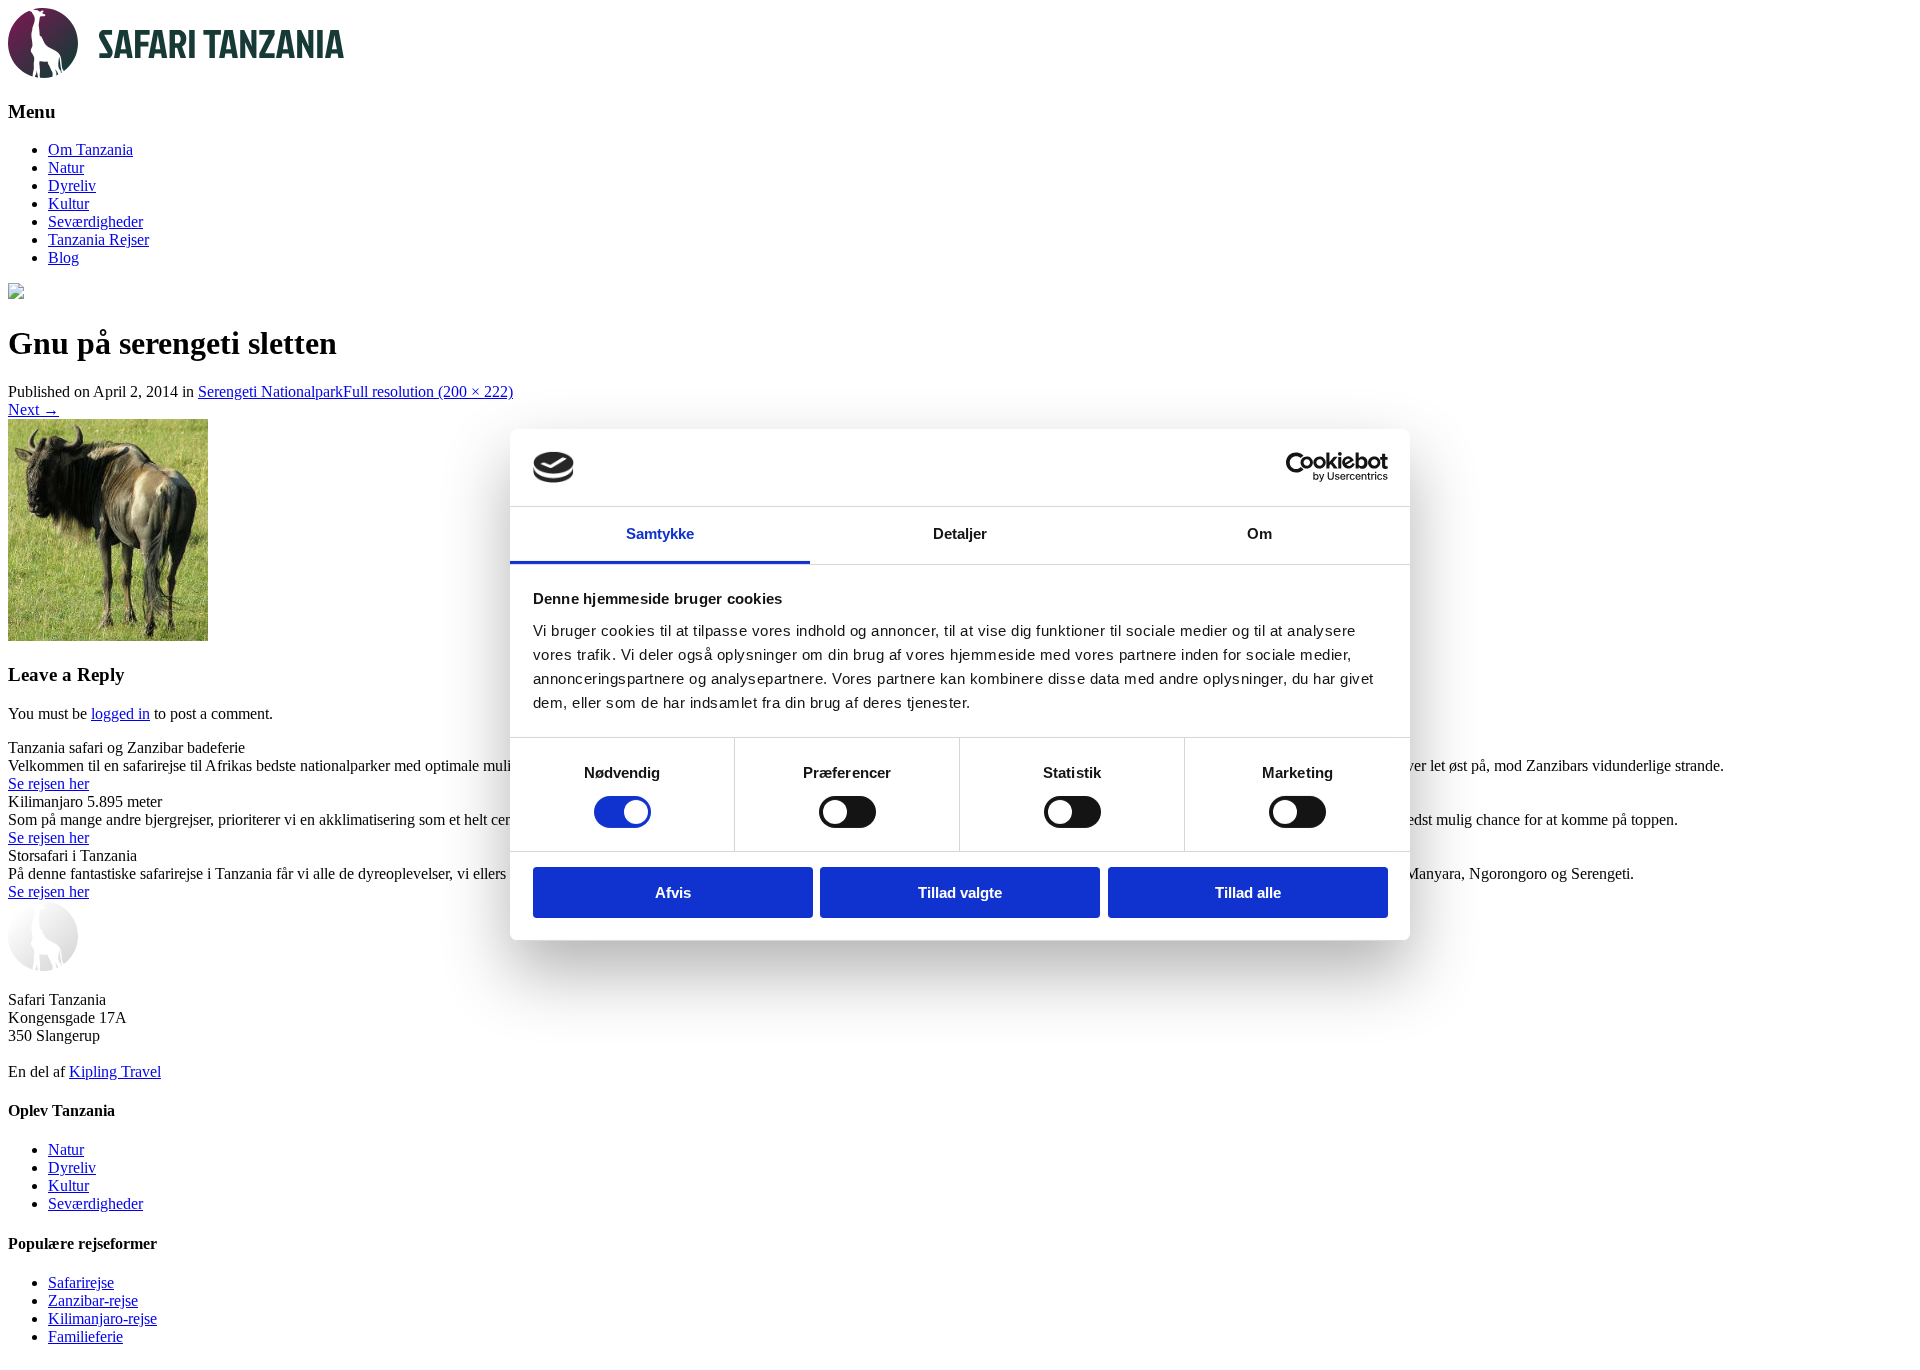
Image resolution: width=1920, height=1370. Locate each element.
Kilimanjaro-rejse (102, 1318)
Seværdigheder (95, 221)
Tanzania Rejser (98, 239)
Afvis (673, 892)
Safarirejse (81, 1282)
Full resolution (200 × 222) (428, 391)
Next (33, 409)
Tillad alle (1248, 892)
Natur (66, 167)
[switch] (847, 812)
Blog (63, 257)
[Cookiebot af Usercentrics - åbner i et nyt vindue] (1300, 467)
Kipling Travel (115, 1071)
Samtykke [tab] (660, 533)
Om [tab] (1259, 533)
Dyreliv (72, 185)
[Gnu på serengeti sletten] (108, 635)
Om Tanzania (90, 149)
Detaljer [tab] (960, 533)
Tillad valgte (960, 892)
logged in (120, 713)
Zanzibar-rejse (93, 1300)
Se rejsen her (48, 783)
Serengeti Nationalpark (270, 391)
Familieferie (85, 1336)
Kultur (68, 203)
